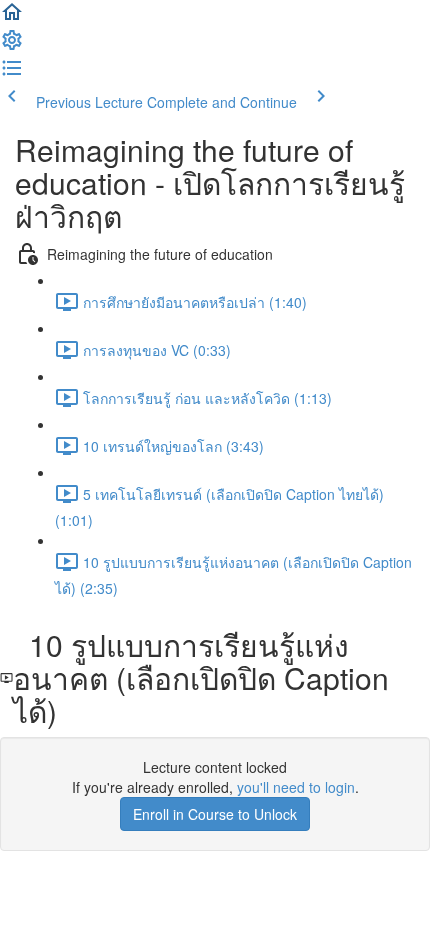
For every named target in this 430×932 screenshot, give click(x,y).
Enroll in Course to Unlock (215, 814)
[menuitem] (12, 46)
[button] (12, 18)
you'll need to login (296, 787)
